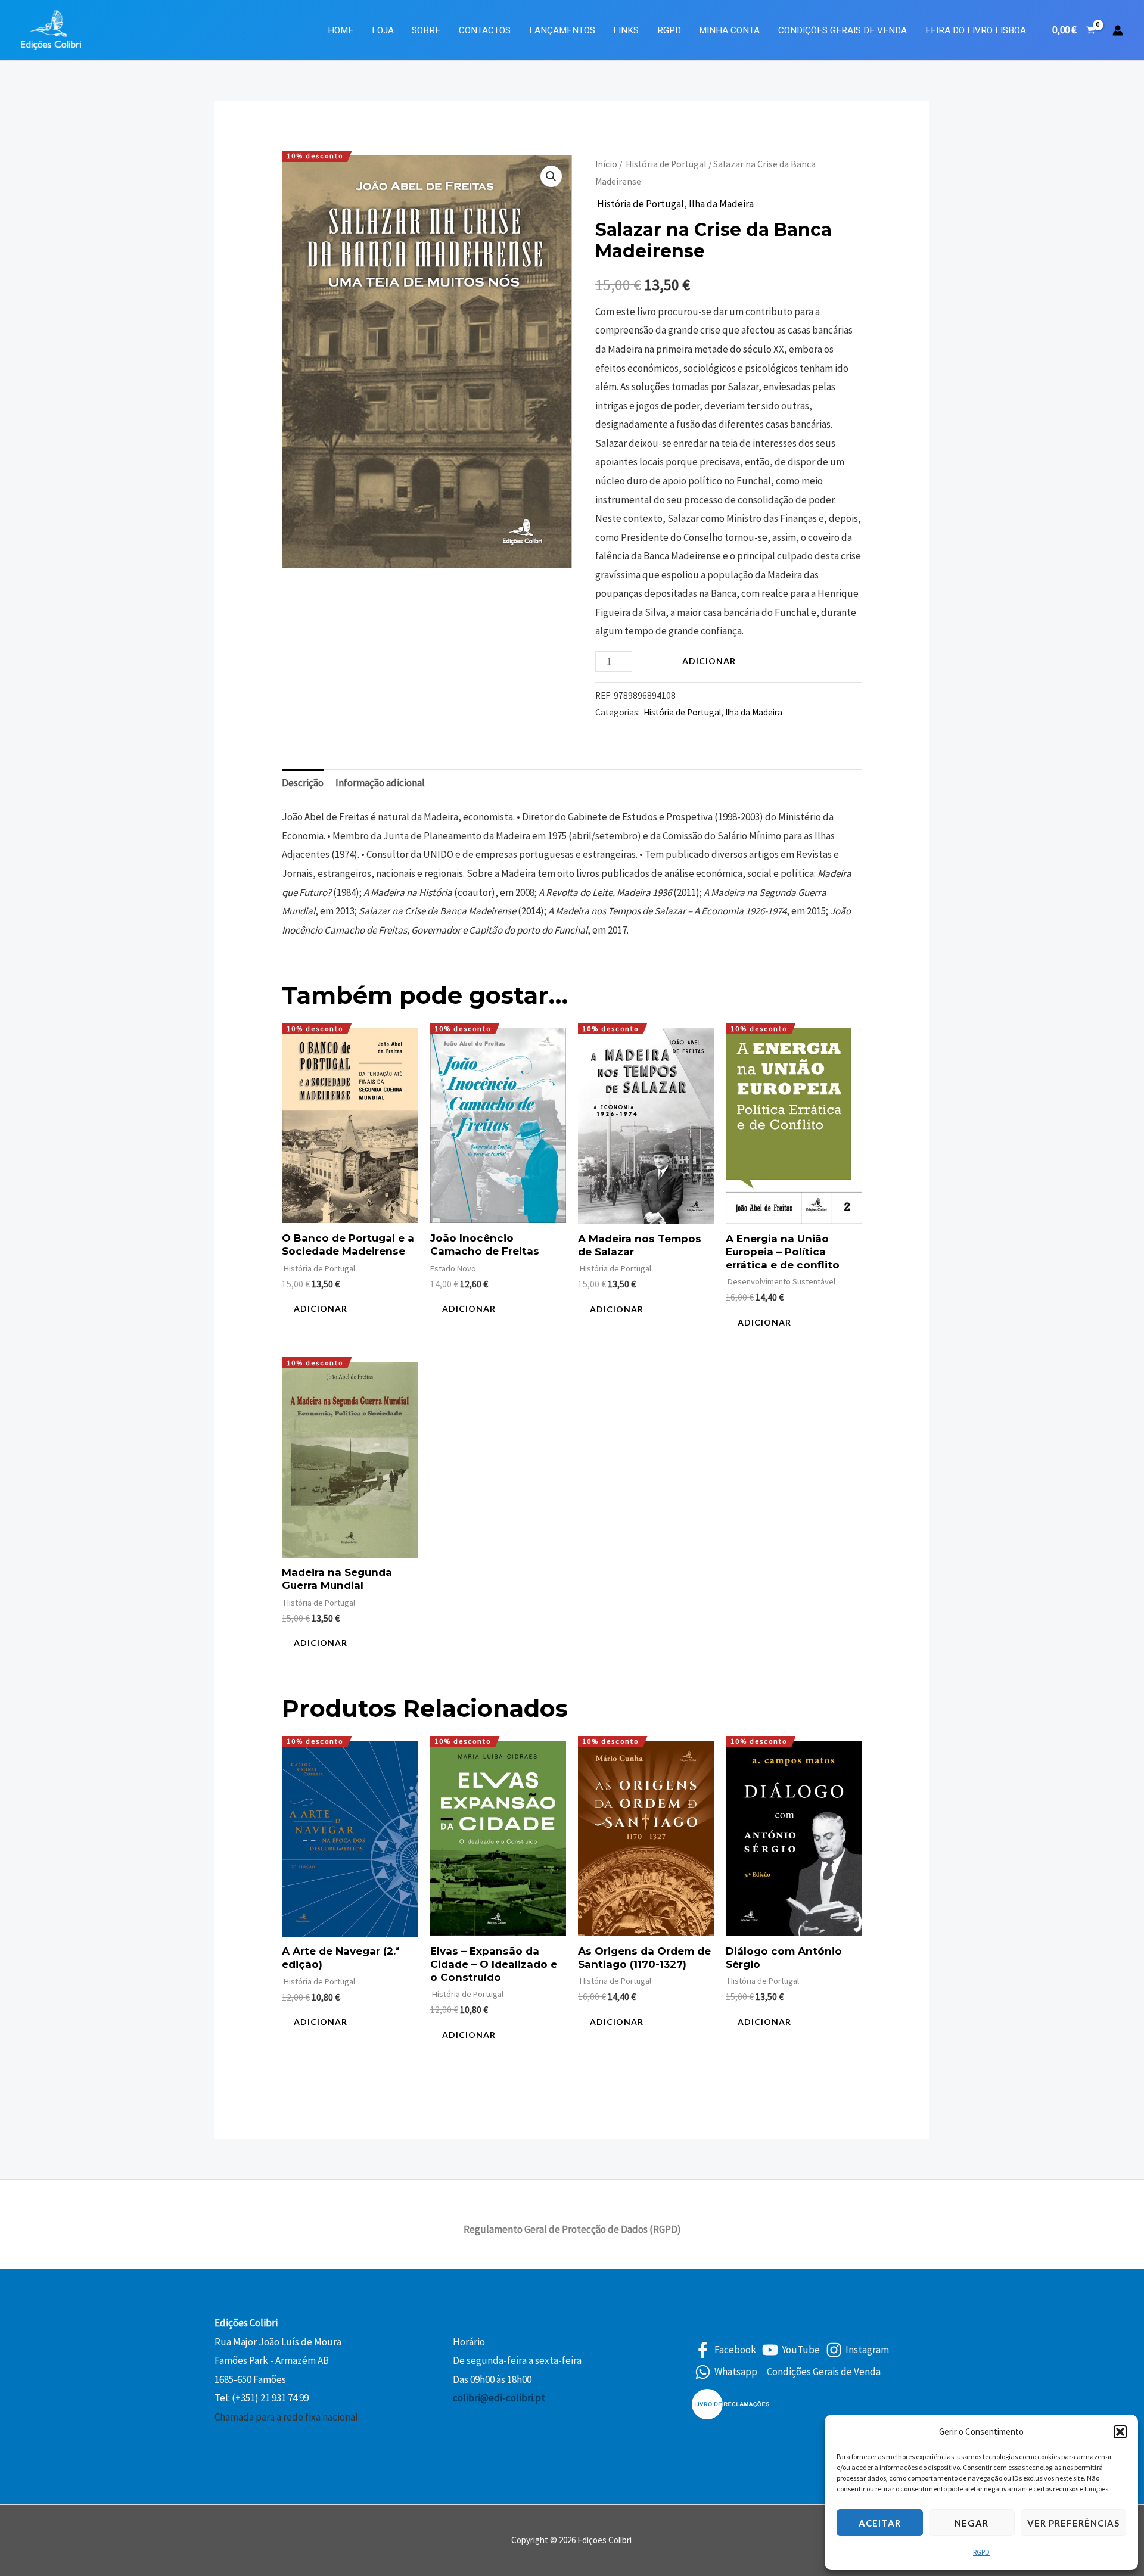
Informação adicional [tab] (380, 783)
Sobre (426, 30)
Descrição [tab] (303, 783)
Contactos (485, 30)
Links (626, 30)
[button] (1120, 2432)
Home (341, 30)
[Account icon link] (1118, 30)
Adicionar (709, 661)
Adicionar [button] (321, 1309)
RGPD (981, 2552)
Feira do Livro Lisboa (976, 30)
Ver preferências (1073, 2523)
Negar (972, 2523)
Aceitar (880, 2523)
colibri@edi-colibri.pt (499, 2398)
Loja (383, 30)
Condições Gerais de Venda (843, 30)
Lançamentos (562, 30)
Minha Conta (729, 30)
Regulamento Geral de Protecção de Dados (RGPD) (572, 2229)
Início (606, 164)
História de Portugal (665, 164)
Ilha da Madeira (721, 204)
